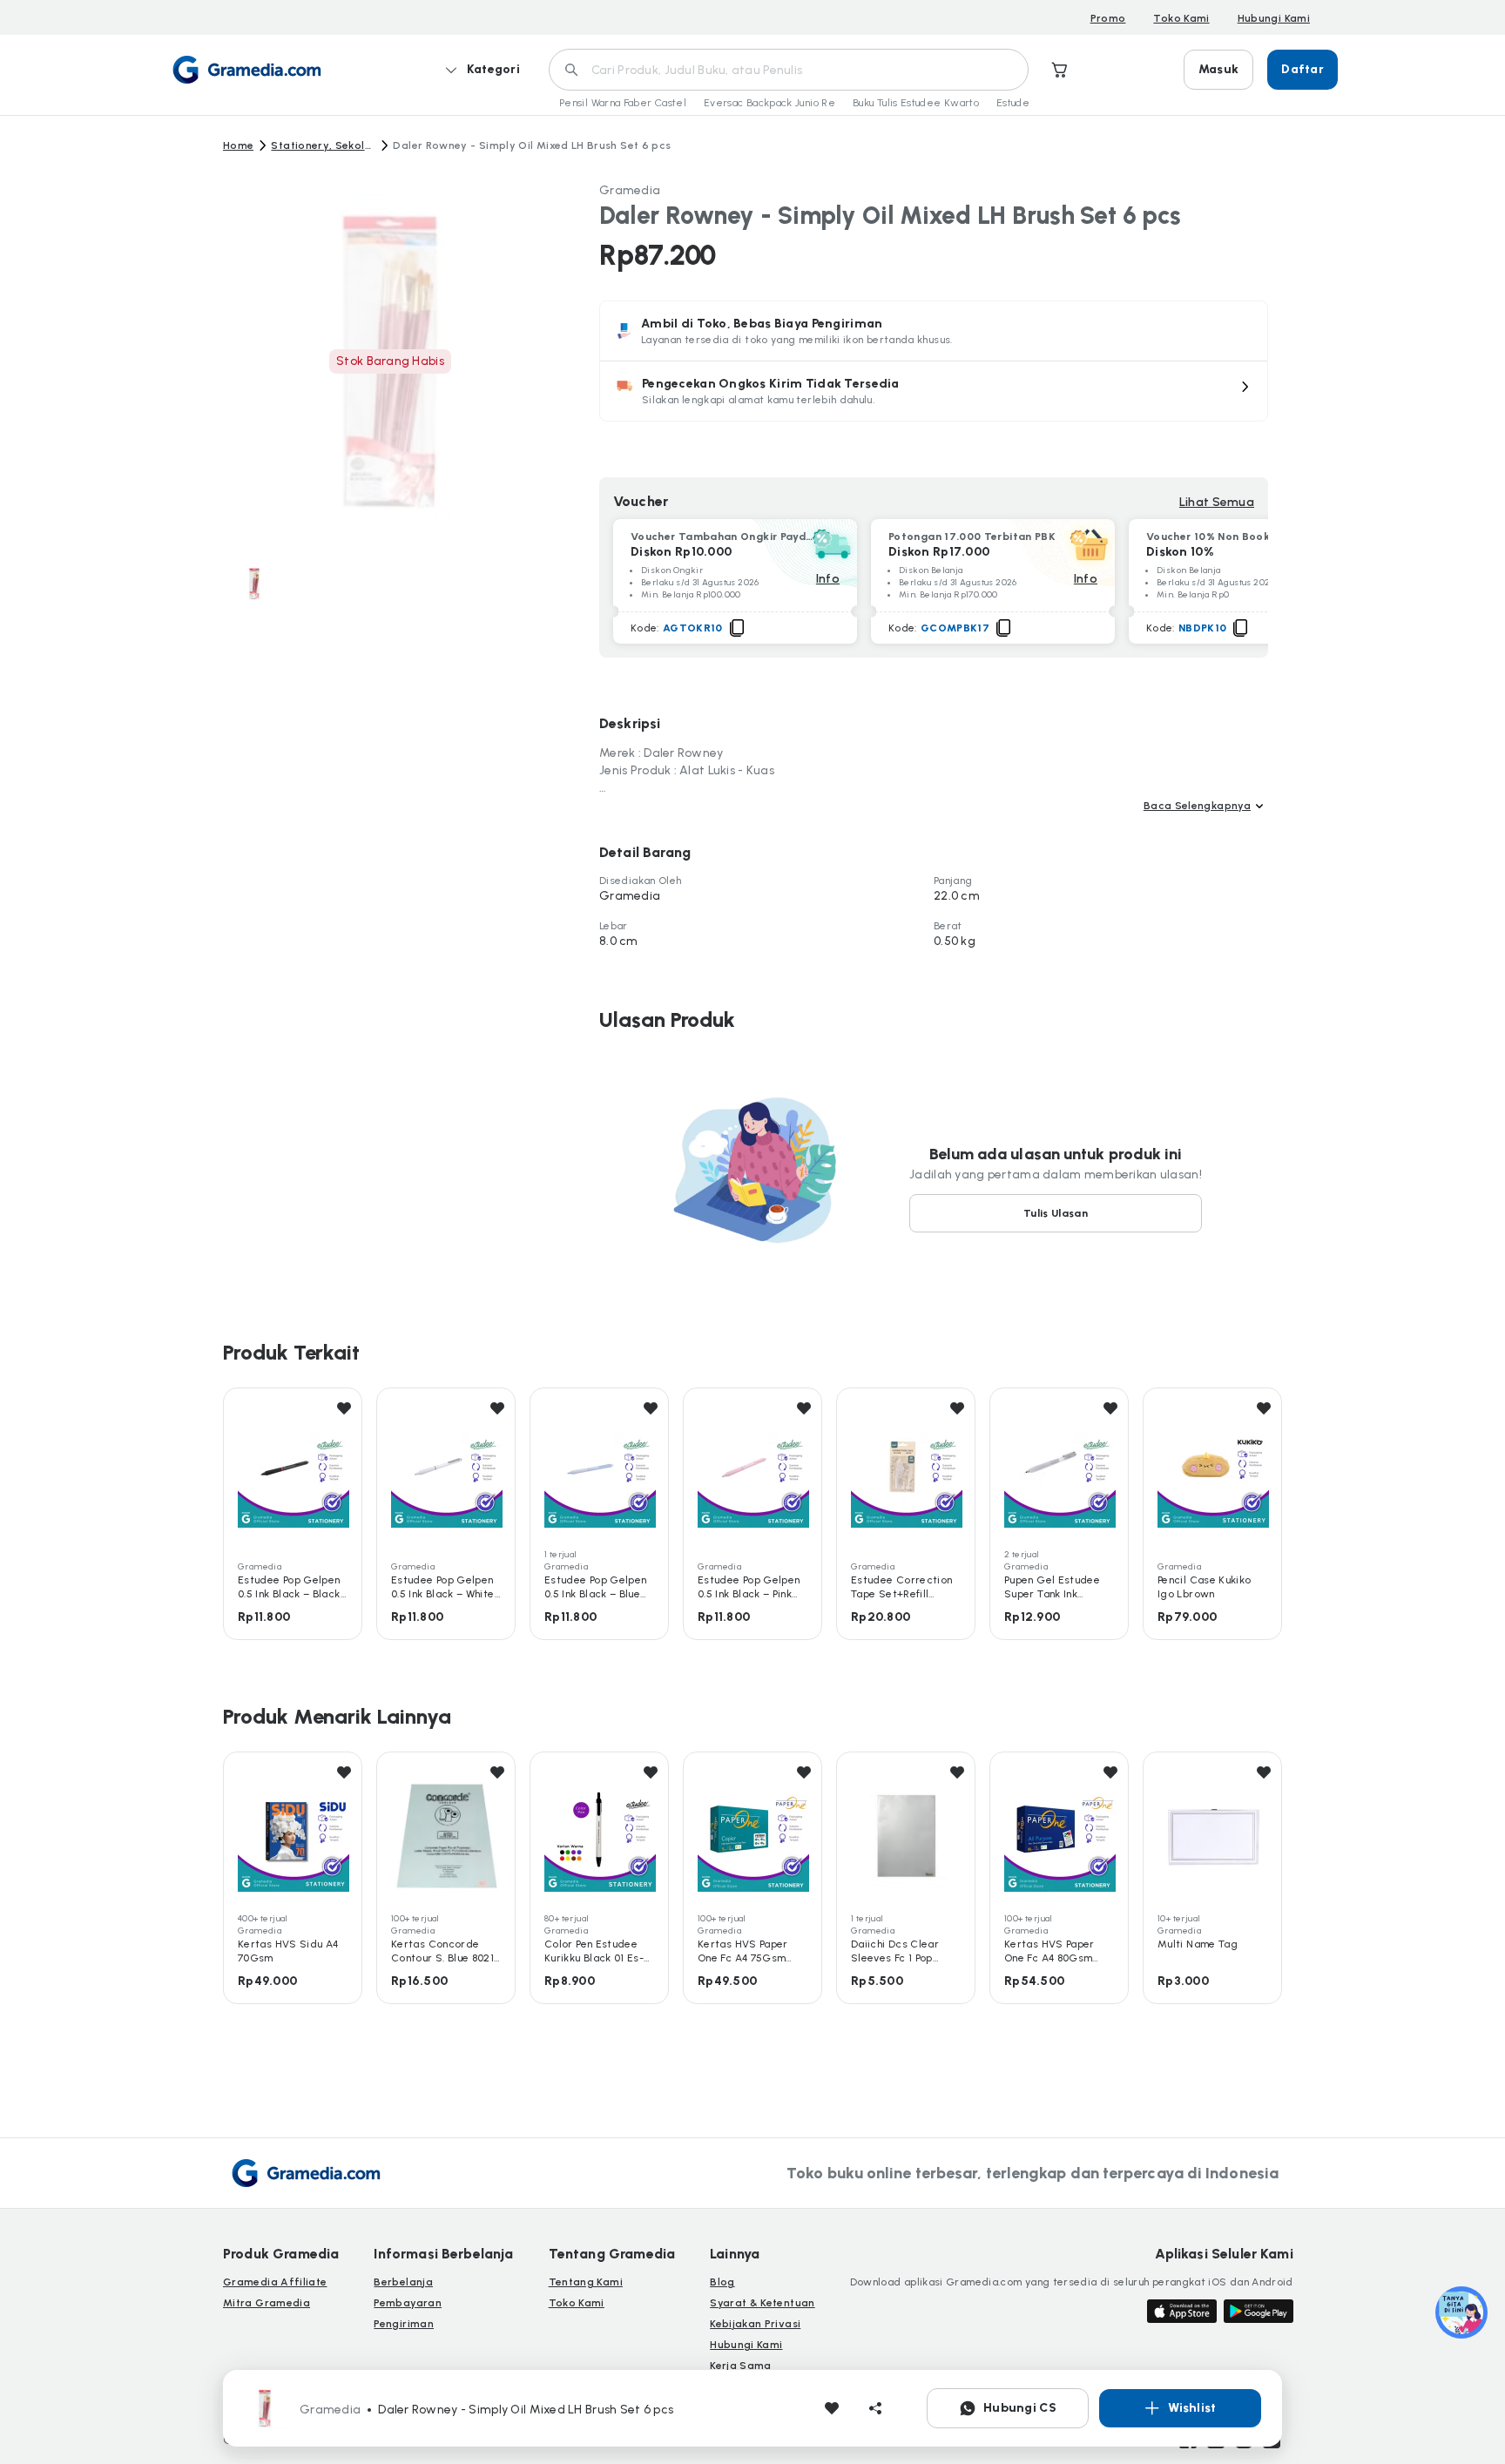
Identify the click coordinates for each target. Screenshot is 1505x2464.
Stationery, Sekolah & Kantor (323, 145)
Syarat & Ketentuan (762, 2303)
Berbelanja (403, 2282)
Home (238, 145)
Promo (1108, 18)
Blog (722, 2282)
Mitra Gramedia (267, 2303)
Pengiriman (404, 2324)
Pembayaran (408, 2303)
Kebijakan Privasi (755, 2324)
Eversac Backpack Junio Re (769, 103)
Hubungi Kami (1274, 18)
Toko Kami (1181, 18)
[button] (934, 391)
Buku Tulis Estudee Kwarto (916, 103)
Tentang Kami (586, 2282)
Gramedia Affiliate (275, 2282)
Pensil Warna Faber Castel (623, 103)
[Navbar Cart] (1060, 70)
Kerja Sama (741, 2366)
